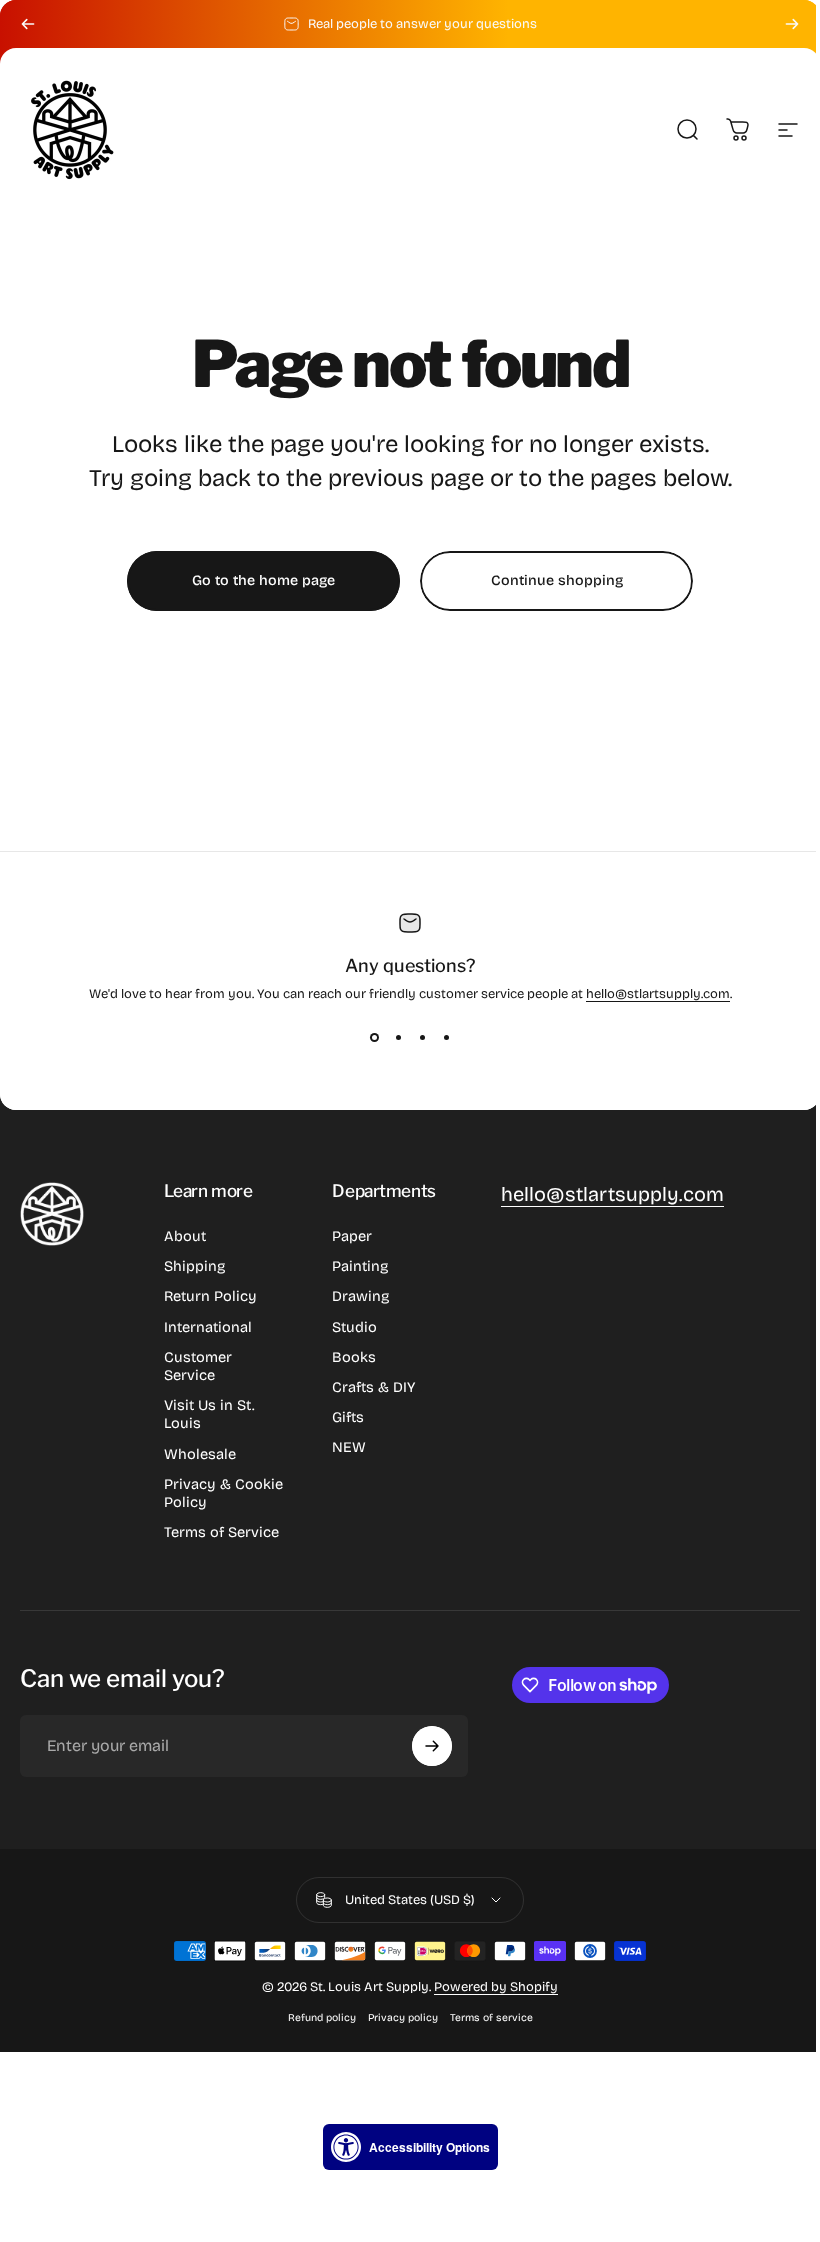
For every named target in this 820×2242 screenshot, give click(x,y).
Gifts (348, 1417)
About (185, 1236)
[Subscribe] (432, 1746)
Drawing (360, 1296)
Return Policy (210, 1296)
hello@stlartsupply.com (658, 994)
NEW (349, 1447)
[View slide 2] (398, 1038)
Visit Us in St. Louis (209, 1414)
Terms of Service (221, 1532)
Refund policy (322, 2017)
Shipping (194, 1266)
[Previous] (28, 24)
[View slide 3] (422, 1038)
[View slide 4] (446, 1038)
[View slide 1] (374, 1038)
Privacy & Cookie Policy (223, 1493)
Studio (354, 1327)
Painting (360, 1266)
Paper (352, 1236)
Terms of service (491, 2017)
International (208, 1327)
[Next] (792, 24)
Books (354, 1357)
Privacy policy (403, 2017)
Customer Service (198, 1366)
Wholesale (200, 1454)
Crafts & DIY (373, 1387)
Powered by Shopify (496, 1987)
